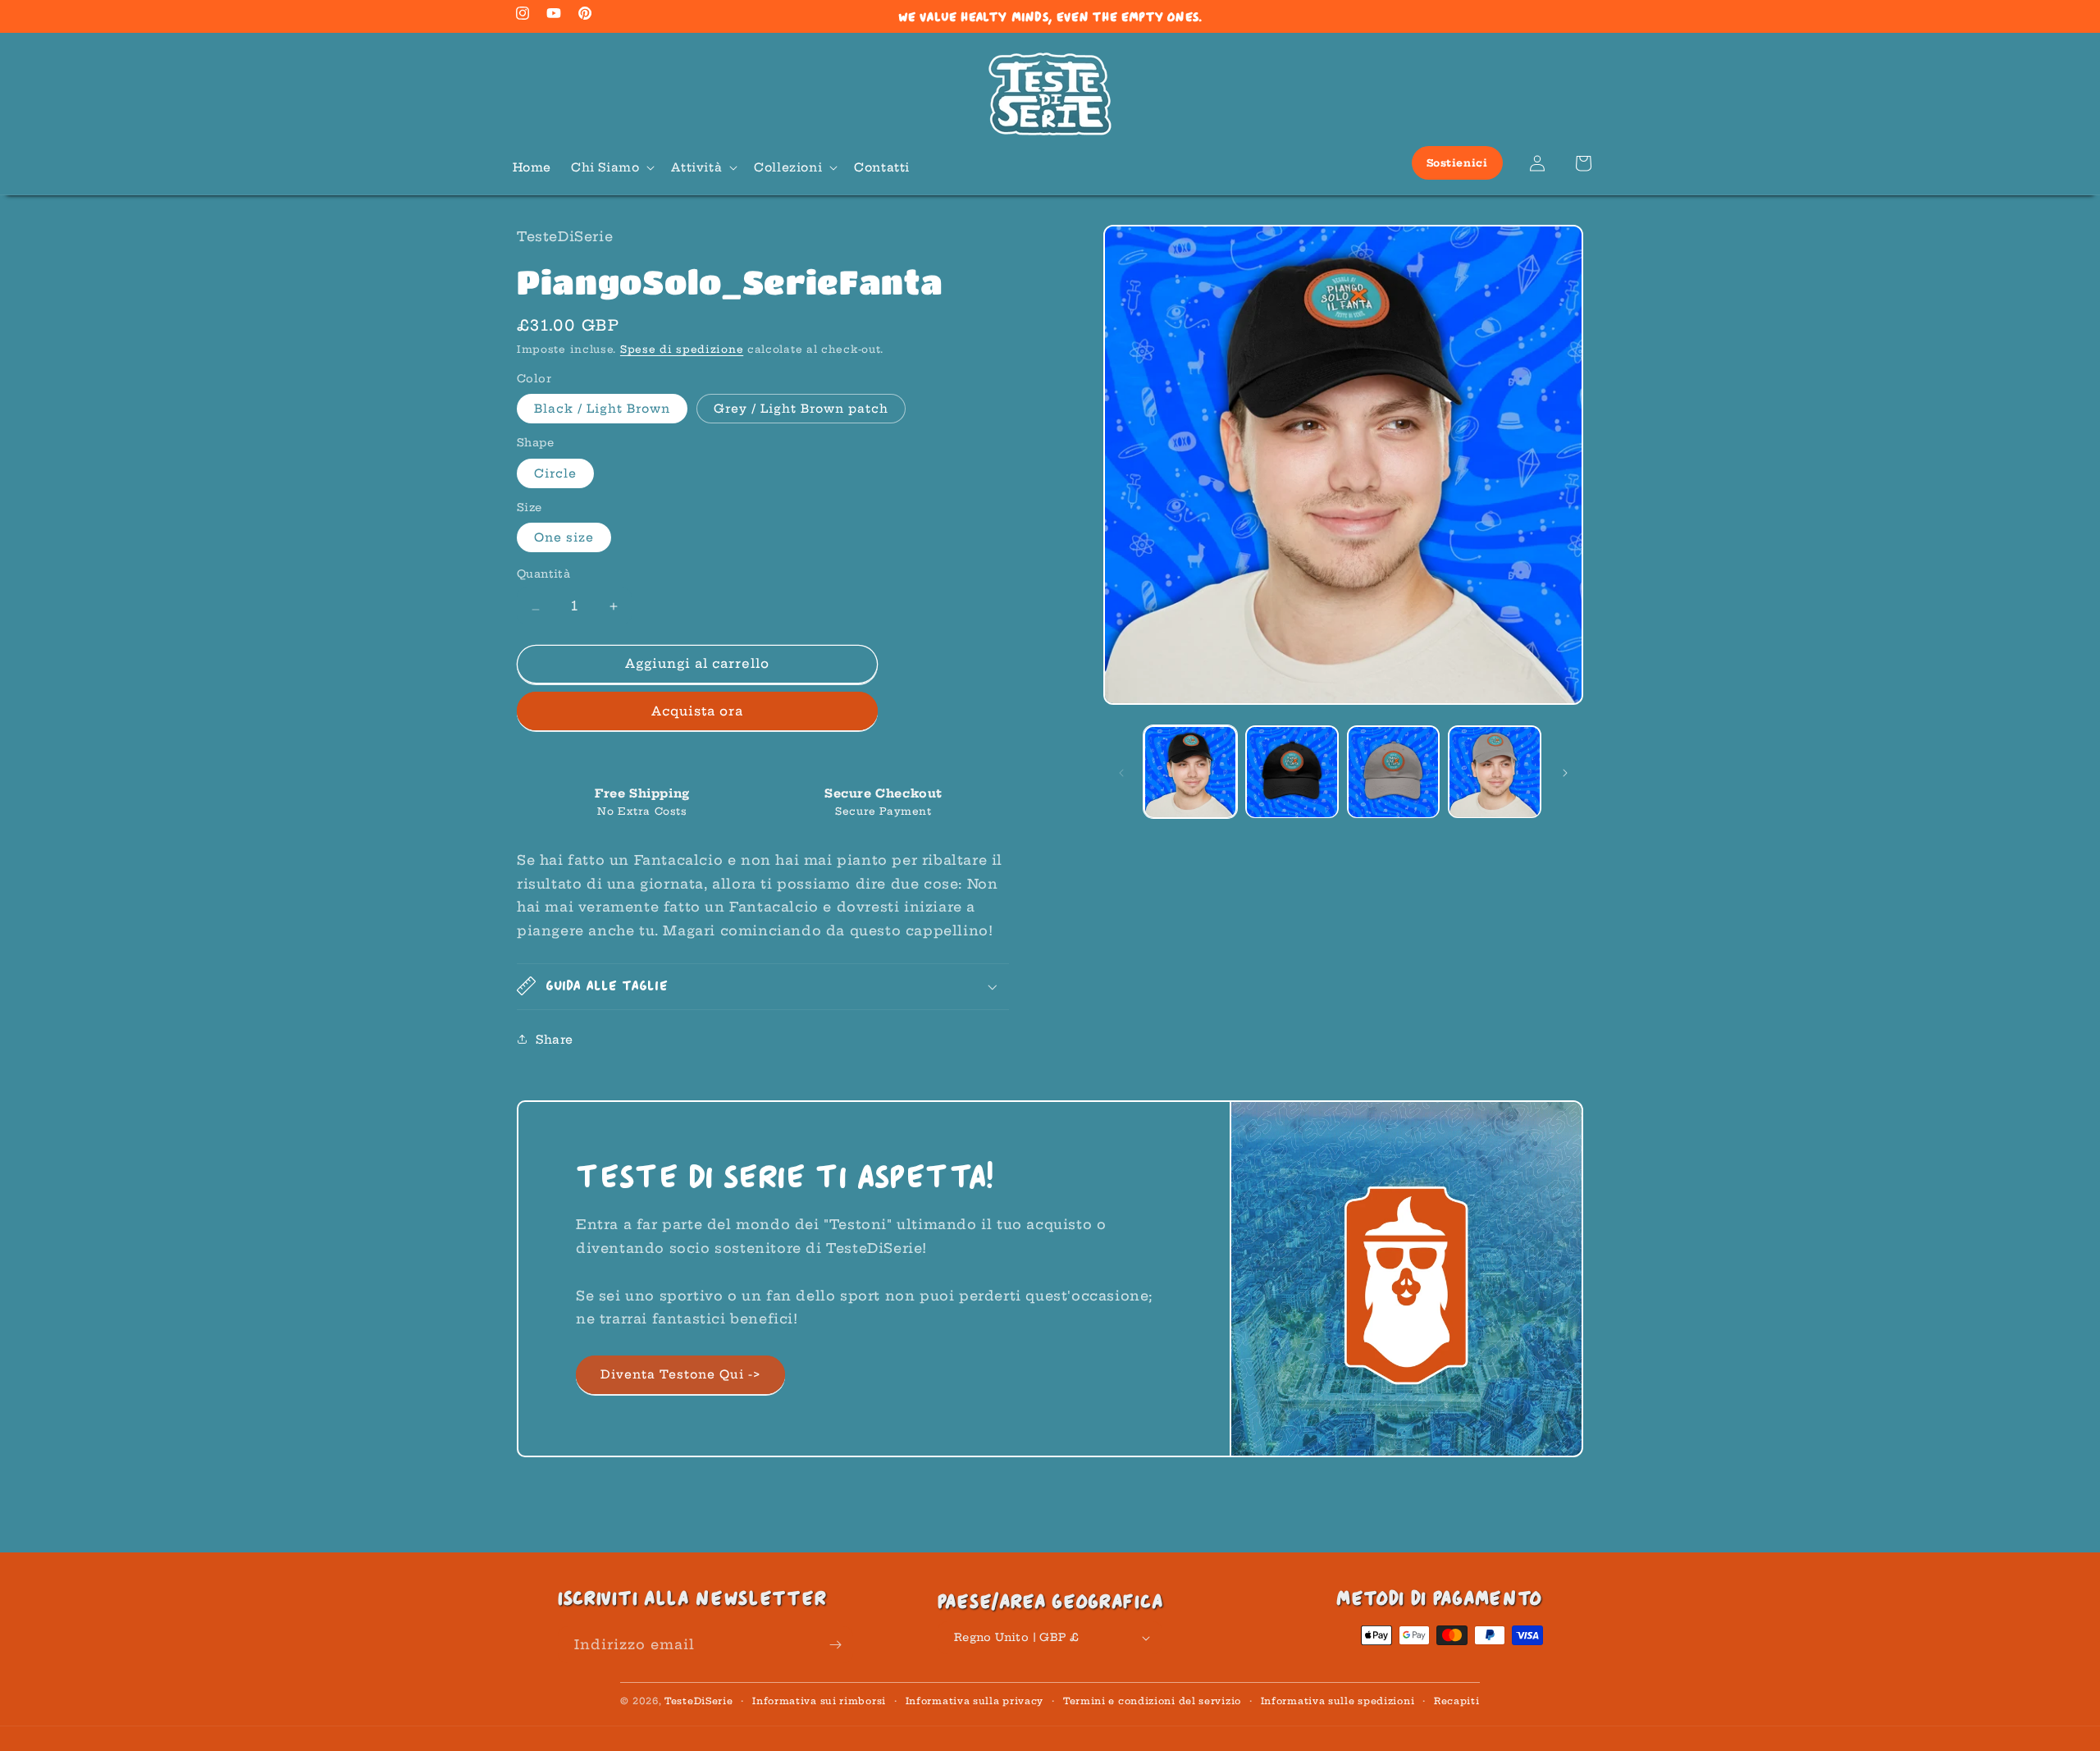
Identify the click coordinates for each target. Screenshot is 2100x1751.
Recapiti (1457, 1701)
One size (564, 537)
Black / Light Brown (602, 409)
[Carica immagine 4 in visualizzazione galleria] (1495, 772)
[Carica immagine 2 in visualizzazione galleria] (1292, 772)
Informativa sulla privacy (975, 1701)
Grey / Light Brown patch (801, 409)
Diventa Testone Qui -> (680, 1374)
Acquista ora (697, 711)
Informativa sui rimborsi (819, 1701)
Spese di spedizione (682, 349)
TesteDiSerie (698, 1701)
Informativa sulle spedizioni (1338, 1701)
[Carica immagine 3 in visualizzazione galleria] (1394, 772)
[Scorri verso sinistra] (1121, 772)
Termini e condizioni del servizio (1152, 1701)
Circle (555, 473)
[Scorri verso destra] (1565, 772)
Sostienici (1457, 163)
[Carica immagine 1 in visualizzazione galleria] (1190, 772)
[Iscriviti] (835, 1645)
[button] (611, 167)
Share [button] (555, 1040)
